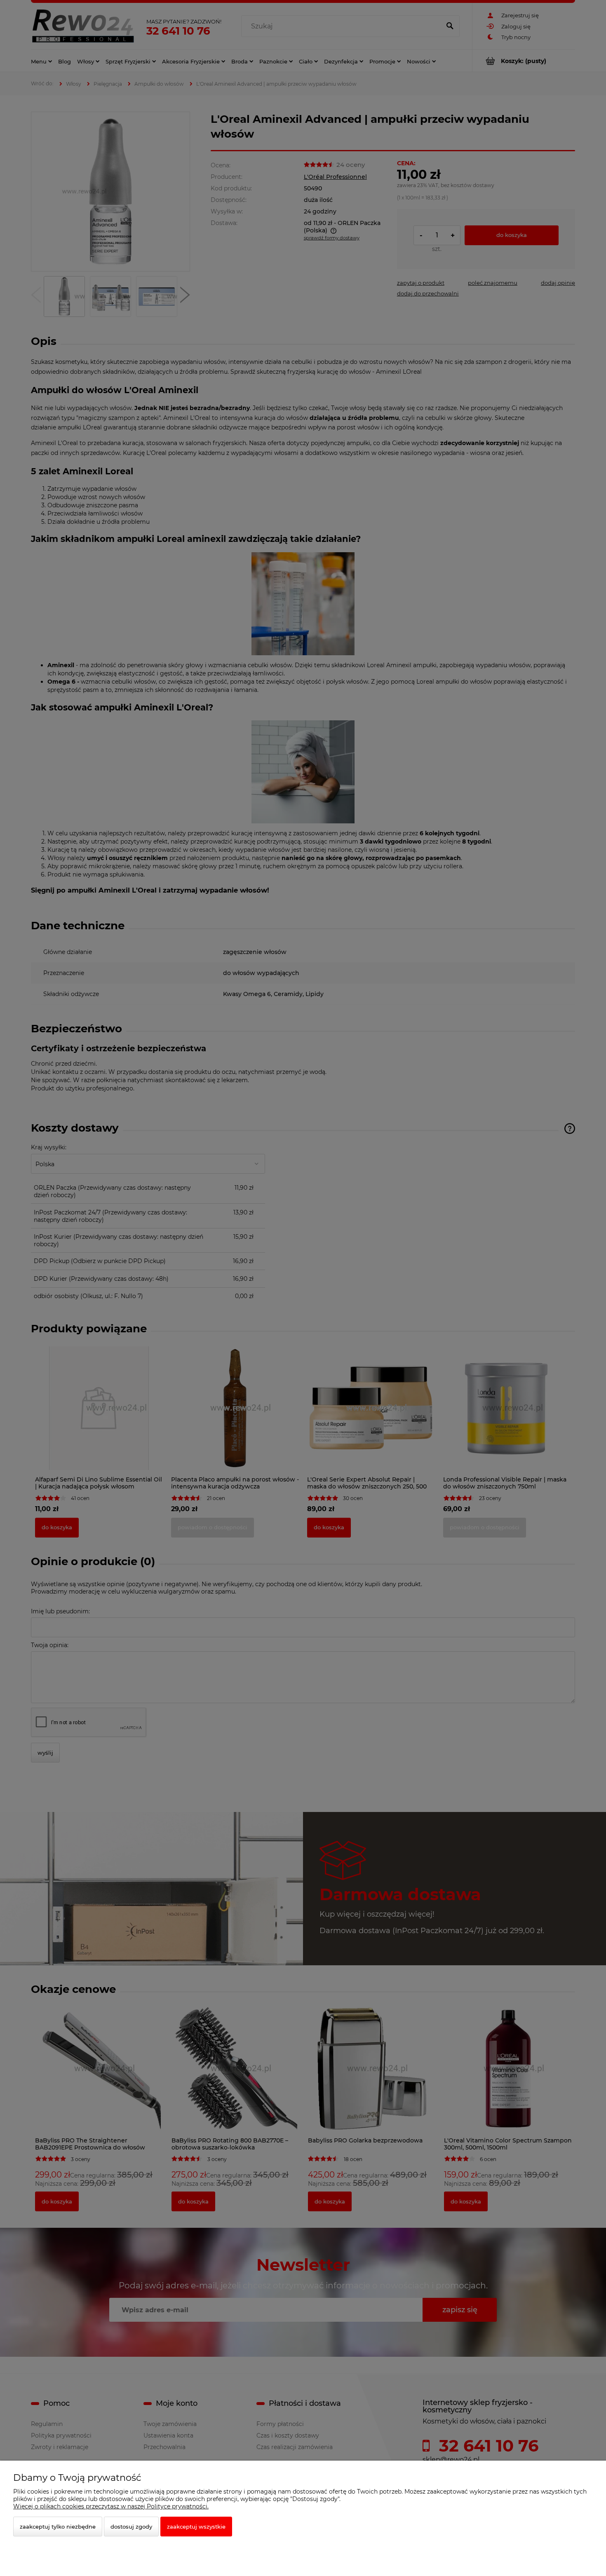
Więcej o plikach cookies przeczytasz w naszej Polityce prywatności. (111, 2506)
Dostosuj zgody (131, 2527)
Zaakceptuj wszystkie (196, 2527)
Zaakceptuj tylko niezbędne (58, 2527)
